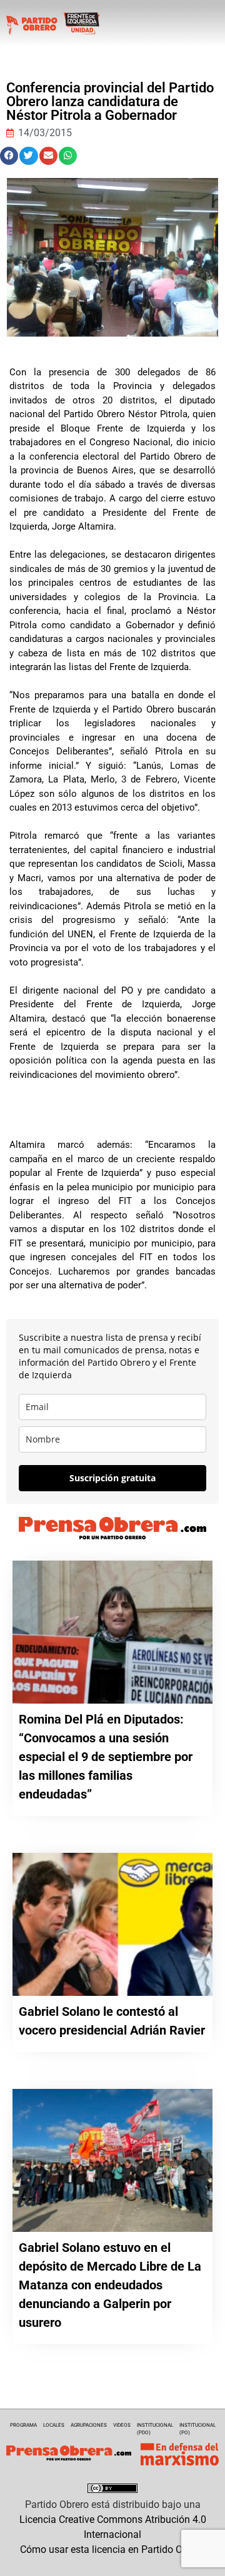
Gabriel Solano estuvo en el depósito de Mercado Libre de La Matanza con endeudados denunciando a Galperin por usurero (110, 2285)
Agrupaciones (89, 2425)
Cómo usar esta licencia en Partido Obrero (112, 2549)
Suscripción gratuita (112, 1478)
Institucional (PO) (197, 2429)
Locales (54, 2425)
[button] (9, 156)
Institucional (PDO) (155, 2429)
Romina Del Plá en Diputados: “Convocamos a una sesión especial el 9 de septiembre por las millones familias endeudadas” (106, 1757)
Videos (122, 2425)
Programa (23, 2425)
